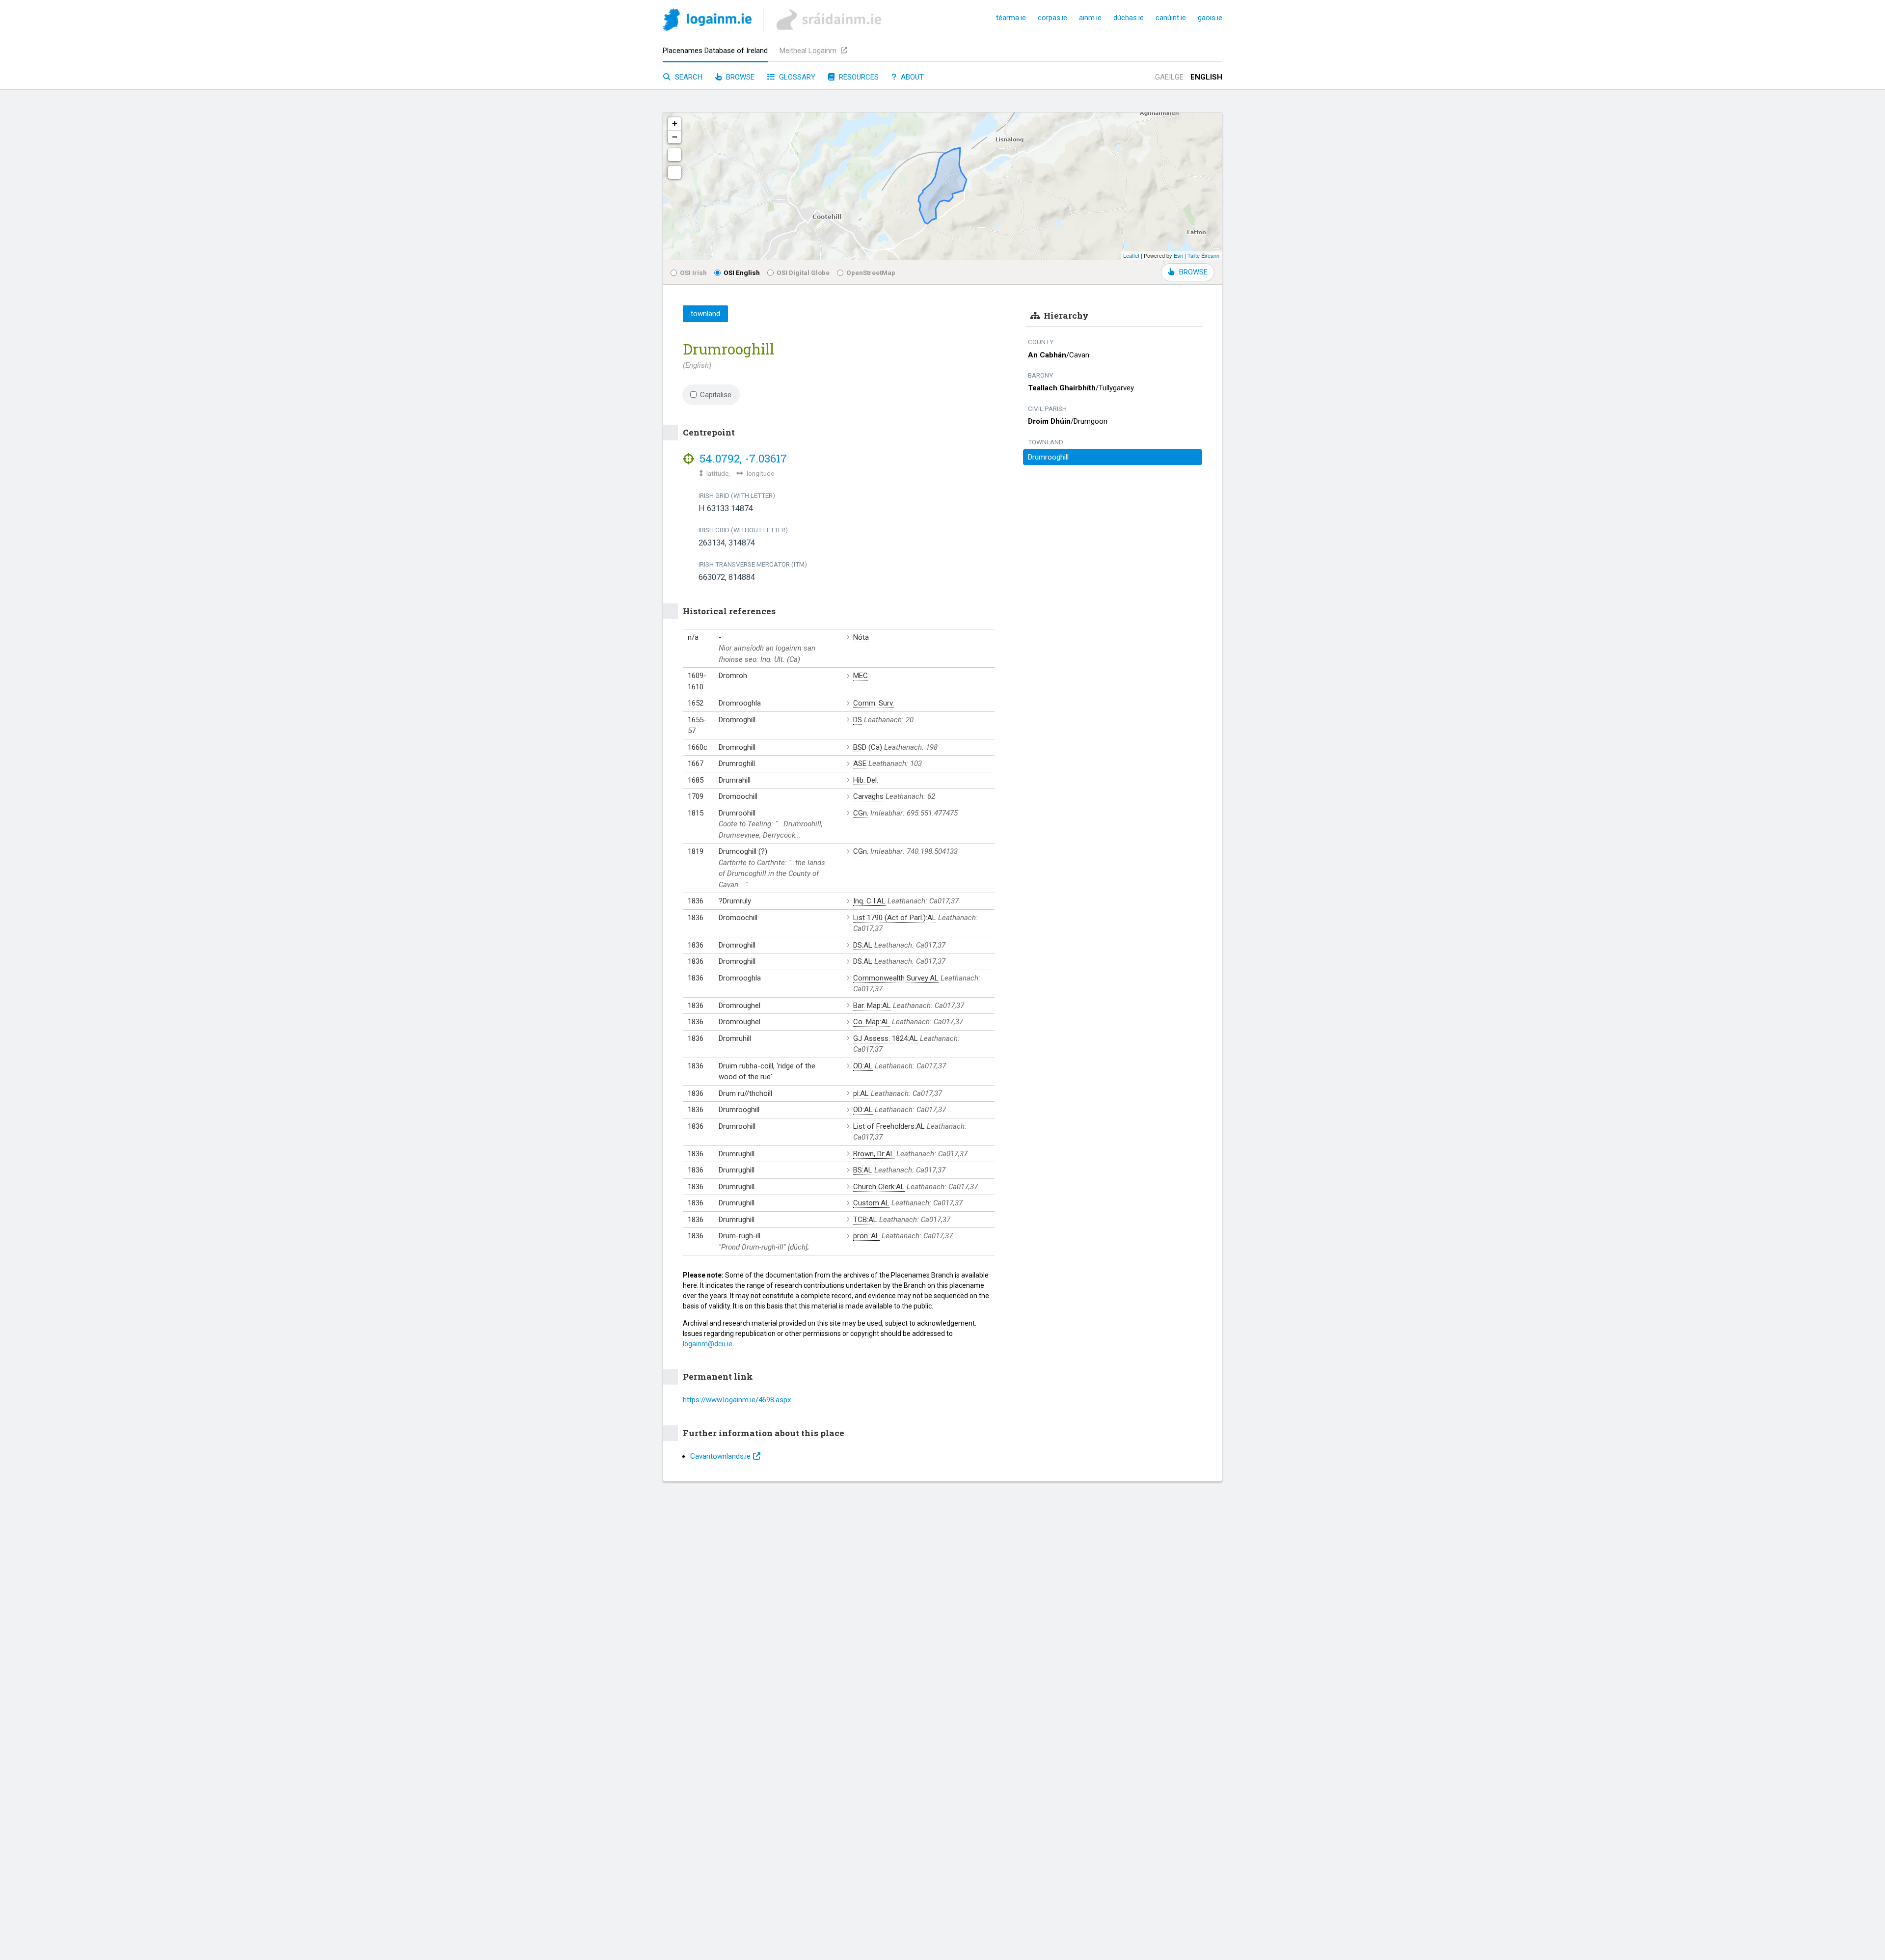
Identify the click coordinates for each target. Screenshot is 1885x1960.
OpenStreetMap (871, 272)
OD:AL (863, 1066)
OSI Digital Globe (803, 272)
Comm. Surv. (874, 703)
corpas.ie (1052, 18)
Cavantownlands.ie (720, 1456)
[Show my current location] (674, 172)
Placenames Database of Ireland (715, 51)
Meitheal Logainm (809, 51)
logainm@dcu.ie (708, 1344)
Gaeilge (1169, 77)
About (911, 77)
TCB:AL (865, 1220)
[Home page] (707, 21)
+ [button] (675, 123)
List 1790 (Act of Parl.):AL (895, 918)
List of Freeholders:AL (889, 1126)
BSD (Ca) (868, 747)
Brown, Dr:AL (874, 1154)
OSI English (742, 272)
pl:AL (861, 1093)
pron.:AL (866, 1236)
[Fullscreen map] (674, 155)
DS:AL (863, 945)
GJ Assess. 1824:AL (886, 1038)
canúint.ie (1171, 18)
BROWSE (1193, 272)
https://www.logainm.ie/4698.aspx (737, 1400)
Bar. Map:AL (872, 1006)
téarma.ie (1011, 18)
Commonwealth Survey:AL (896, 978)
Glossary (796, 77)
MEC (861, 676)
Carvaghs (868, 796)
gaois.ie (1210, 18)
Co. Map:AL (872, 1022)
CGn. (861, 813)
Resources (858, 77)
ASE (860, 763)
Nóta (861, 637)
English (1206, 77)
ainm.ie (1090, 18)
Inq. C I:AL (869, 901)
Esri (1178, 255)
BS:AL (863, 1170)
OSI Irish (693, 272)
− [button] (675, 137)
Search (688, 77)
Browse (739, 77)
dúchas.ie (1129, 18)
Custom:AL (871, 1203)
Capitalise (716, 395)
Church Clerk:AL (879, 1187)
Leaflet (1131, 255)
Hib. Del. (866, 780)
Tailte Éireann (1203, 255)
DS (858, 720)
